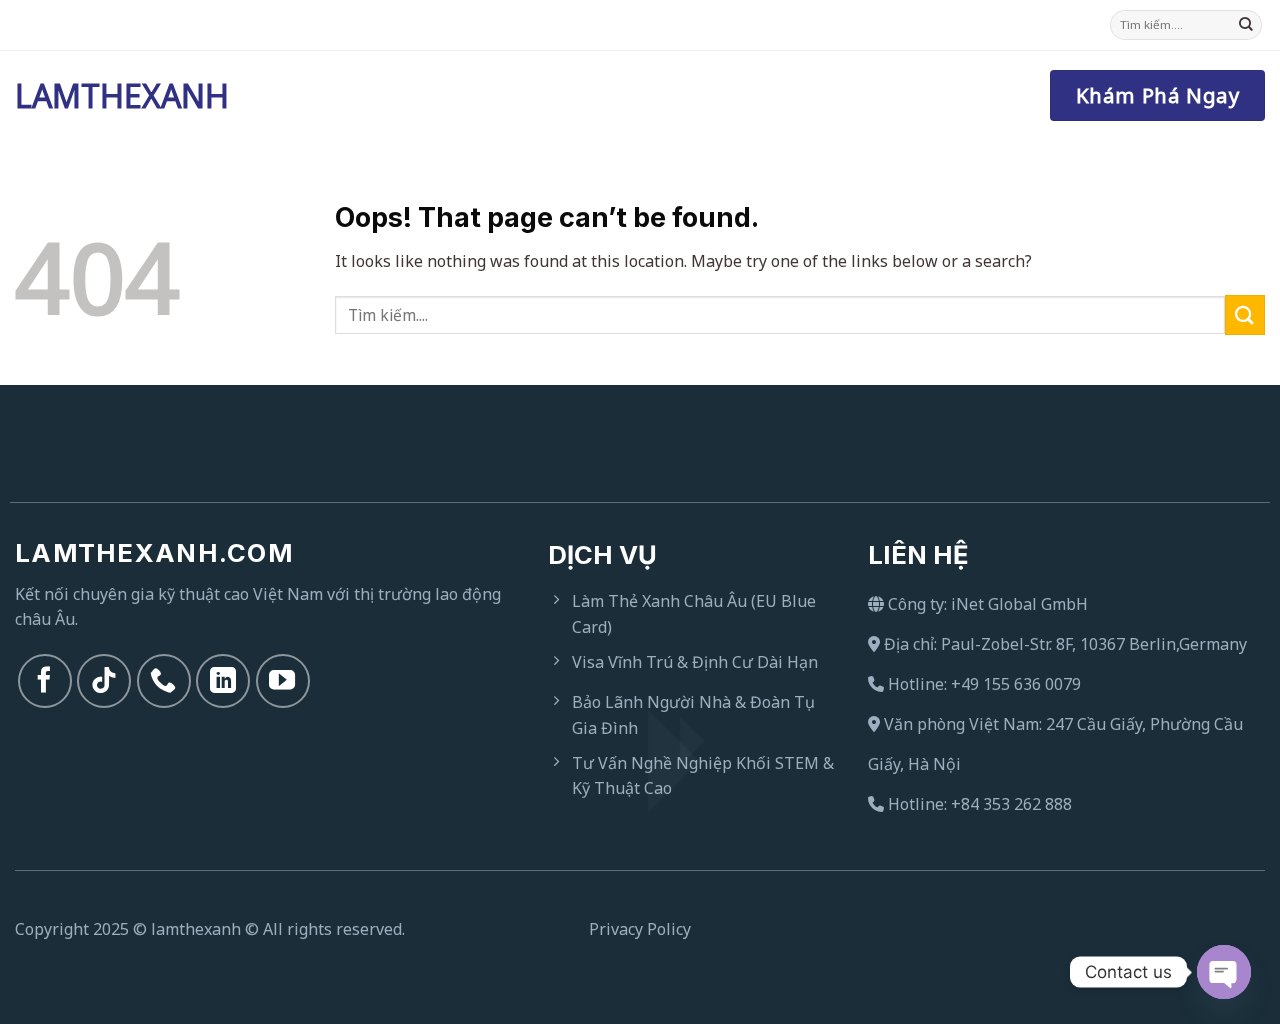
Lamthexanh (115, 96)
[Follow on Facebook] (45, 681)
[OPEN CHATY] (1224, 972)
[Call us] (164, 681)
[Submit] (1246, 25)
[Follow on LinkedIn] (223, 681)
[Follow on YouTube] (283, 681)
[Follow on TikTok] (104, 681)
